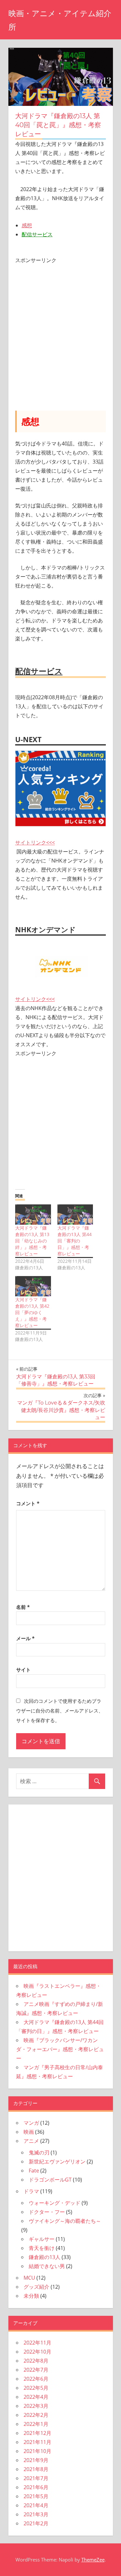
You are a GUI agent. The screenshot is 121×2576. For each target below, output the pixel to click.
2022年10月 (37, 2352)
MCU (29, 2278)
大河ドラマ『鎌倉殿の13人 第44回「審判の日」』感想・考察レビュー (75, 1241)
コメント (28, 1503)
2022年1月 (36, 2424)
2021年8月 (36, 2469)
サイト (23, 1670)
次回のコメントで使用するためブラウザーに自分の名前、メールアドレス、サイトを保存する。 (60, 1711)
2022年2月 (36, 2415)
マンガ (31, 2123)
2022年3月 (36, 2406)
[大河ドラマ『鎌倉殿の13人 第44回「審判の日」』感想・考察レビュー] (75, 1215)
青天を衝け (42, 2248)
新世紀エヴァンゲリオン (57, 2162)
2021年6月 (36, 2487)
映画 (29, 2132)
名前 (23, 1607)
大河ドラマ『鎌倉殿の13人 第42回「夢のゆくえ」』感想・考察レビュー (32, 1312)
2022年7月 (36, 2370)
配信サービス (37, 234)
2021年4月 (36, 2505)
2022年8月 (36, 2361)
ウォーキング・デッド (55, 2203)
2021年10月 (37, 2451)
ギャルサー (42, 2239)
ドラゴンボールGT (50, 2180)
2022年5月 (36, 2388)
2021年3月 (36, 2514)
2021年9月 (36, 2460)
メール (25, 1638)
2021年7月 (36, 2478)
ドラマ (31, 2191)
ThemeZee (93, 2560)
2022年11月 (37, 2343)
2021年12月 (37, 2433)
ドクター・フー (47, 2212)
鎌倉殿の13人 (45, 2257)
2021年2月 (36, 2523)
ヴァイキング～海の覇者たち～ (65, 2221)
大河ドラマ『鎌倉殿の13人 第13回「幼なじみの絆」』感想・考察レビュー (32, 1241)
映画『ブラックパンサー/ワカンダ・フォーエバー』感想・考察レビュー (60, 2049)
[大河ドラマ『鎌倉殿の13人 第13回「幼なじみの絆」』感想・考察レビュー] (33, 1215)
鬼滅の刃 (39, 2152)
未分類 (31, 2296)
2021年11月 (37, 2442)
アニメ (31, 2141)
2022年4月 (36, 2397)
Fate (34, 2171)
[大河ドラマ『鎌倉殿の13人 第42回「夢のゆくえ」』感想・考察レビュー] (33, 1286)
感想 (27, 225)
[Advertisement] (60, 325)
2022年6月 (36, 2379)
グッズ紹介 (36, 2287)
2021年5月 (36, 2496)
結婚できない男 (47, 2266)
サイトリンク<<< (35, 843)
